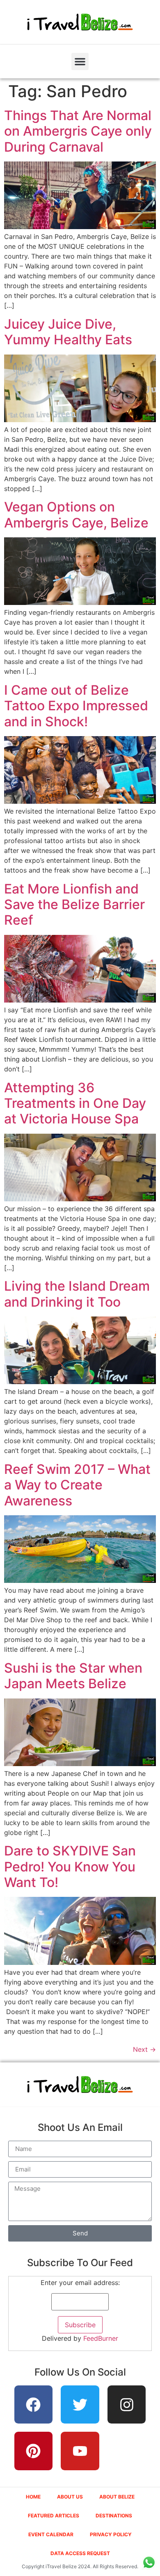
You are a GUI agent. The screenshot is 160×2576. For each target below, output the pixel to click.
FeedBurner (101, 2338)
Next (144, 2049)
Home (33, 2497)
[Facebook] (34, 2405)
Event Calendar (51, 2534)
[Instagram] (127, 2405)
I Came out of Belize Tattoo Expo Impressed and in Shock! (76, 706)
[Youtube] (80, 2451)
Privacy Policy (111, 2534)
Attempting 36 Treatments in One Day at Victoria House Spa (75, 1103)
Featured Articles (54, 2516)
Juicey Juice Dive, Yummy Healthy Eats (68, 332)
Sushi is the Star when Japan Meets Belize (73, 1676)
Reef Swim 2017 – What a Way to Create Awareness (77, 1485)
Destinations (114, 2516)
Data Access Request (80, 2553)
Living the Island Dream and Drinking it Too (77, 1294)
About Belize (117, 2497)
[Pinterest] (34, 2451)
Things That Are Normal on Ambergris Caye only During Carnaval (78, 131)
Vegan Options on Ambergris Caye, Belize (76, 515)
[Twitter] (80, 2405)
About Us (70, 2497)
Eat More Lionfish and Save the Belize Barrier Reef (74, 905)
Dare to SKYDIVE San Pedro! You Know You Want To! (70, 1867)
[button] (80, 61)
